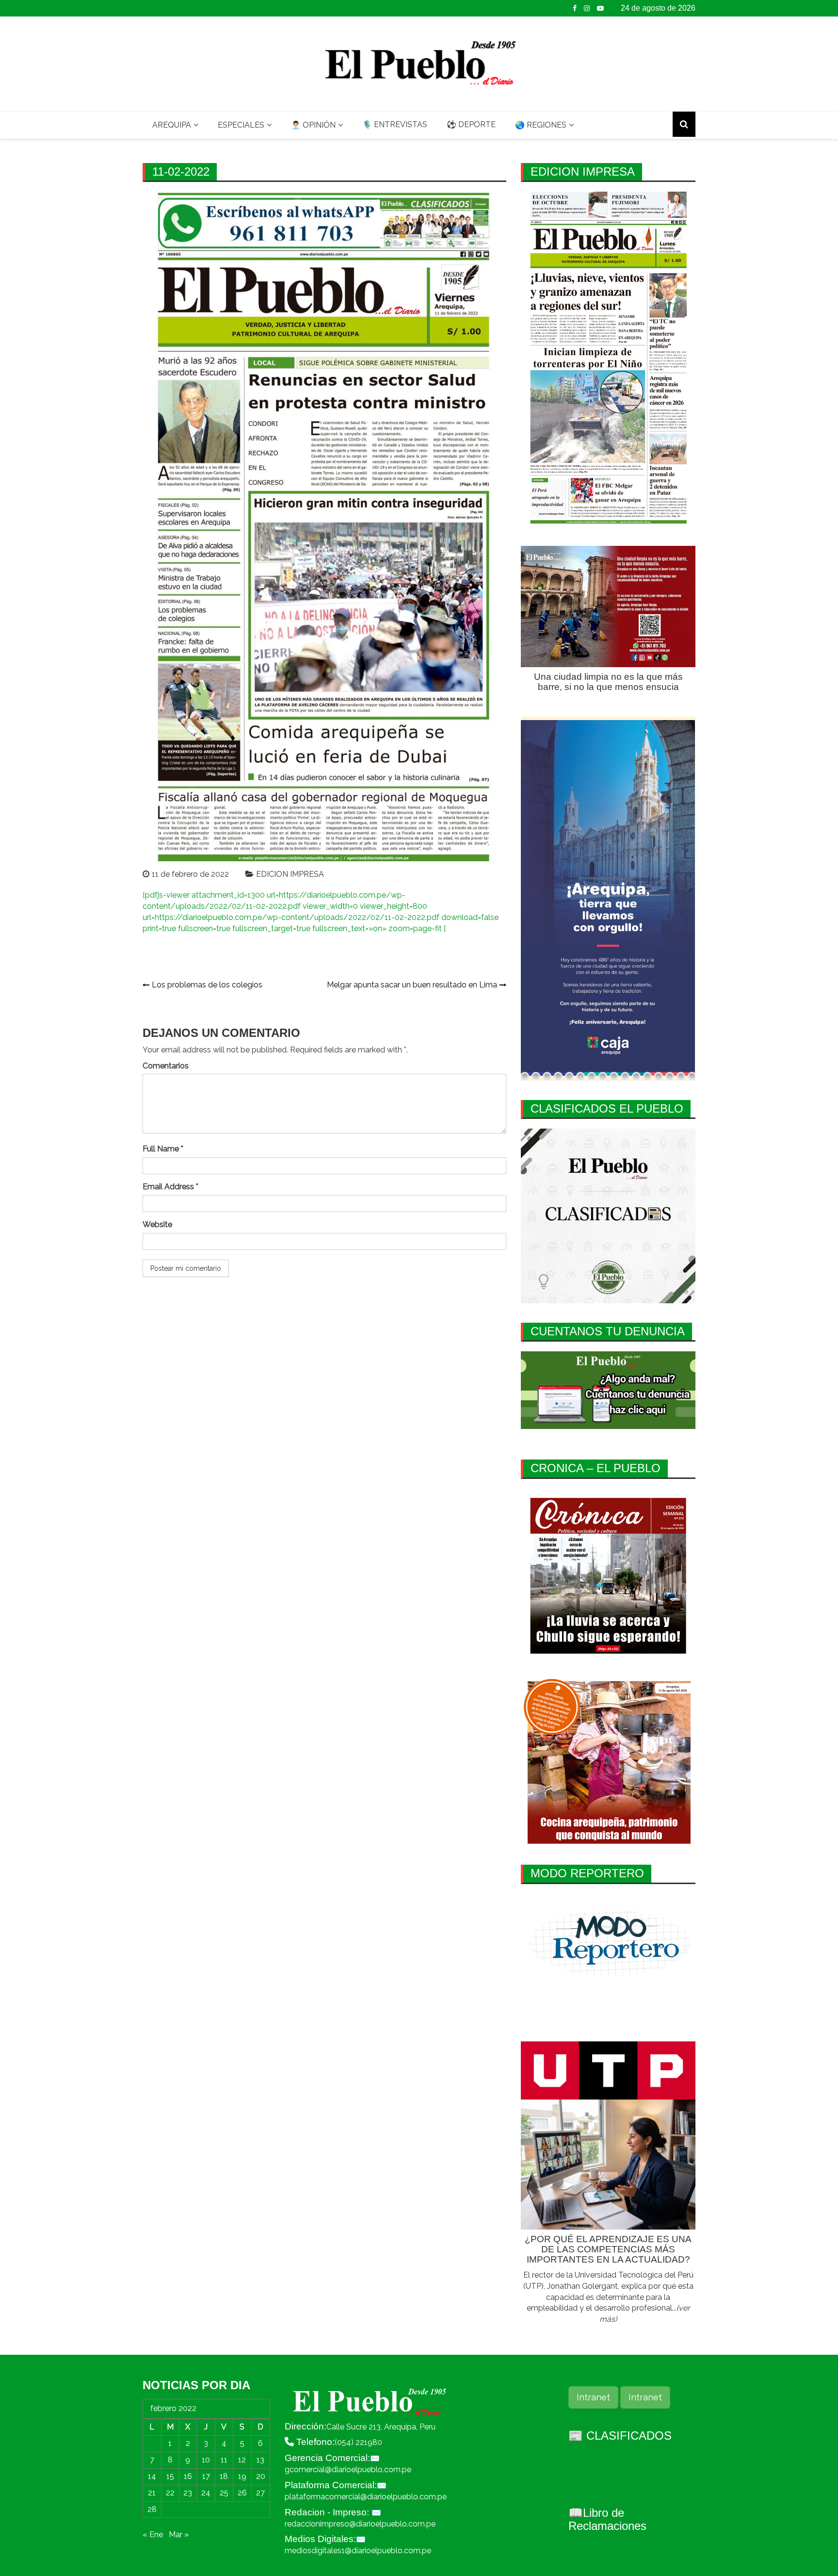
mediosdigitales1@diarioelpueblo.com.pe (358, 2551)
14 (152, 2476)
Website (157, 1224)
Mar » (179, 2535)
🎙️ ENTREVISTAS (395, 124)
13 (260, 2460)
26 (242, 2493)
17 (206, 2476)
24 (206, 2493)
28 (152, 2509)
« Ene (153, 2535)
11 (224, 2460)
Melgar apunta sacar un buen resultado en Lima (412, 985)
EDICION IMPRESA (290, 874)
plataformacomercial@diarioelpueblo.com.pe (366, 2497)
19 (242, 2476)
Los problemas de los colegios (207, 985)
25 (224, 2493)
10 (206, 2460)
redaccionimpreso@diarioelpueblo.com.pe (360, 2524)
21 (152, 2493)
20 (261, 2476)
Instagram (587, 8)
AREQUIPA (172, 125)
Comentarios (166, 1066)
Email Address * (170, 1187)
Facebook (575, 8)
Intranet (593, 2397)
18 (224, 2476)
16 (188, 2476)
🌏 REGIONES (541, 125)
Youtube (600, 8)
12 (242, 2460)
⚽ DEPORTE (471, 124)
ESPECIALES (241, 125)
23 (188, 2493)
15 (170, 2476)
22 (170, 2493)
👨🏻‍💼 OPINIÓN (313, 125)
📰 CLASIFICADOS (620, 2436)
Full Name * (163, 1149)
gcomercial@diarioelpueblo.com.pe (348, 2469)
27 (260, 2493)
